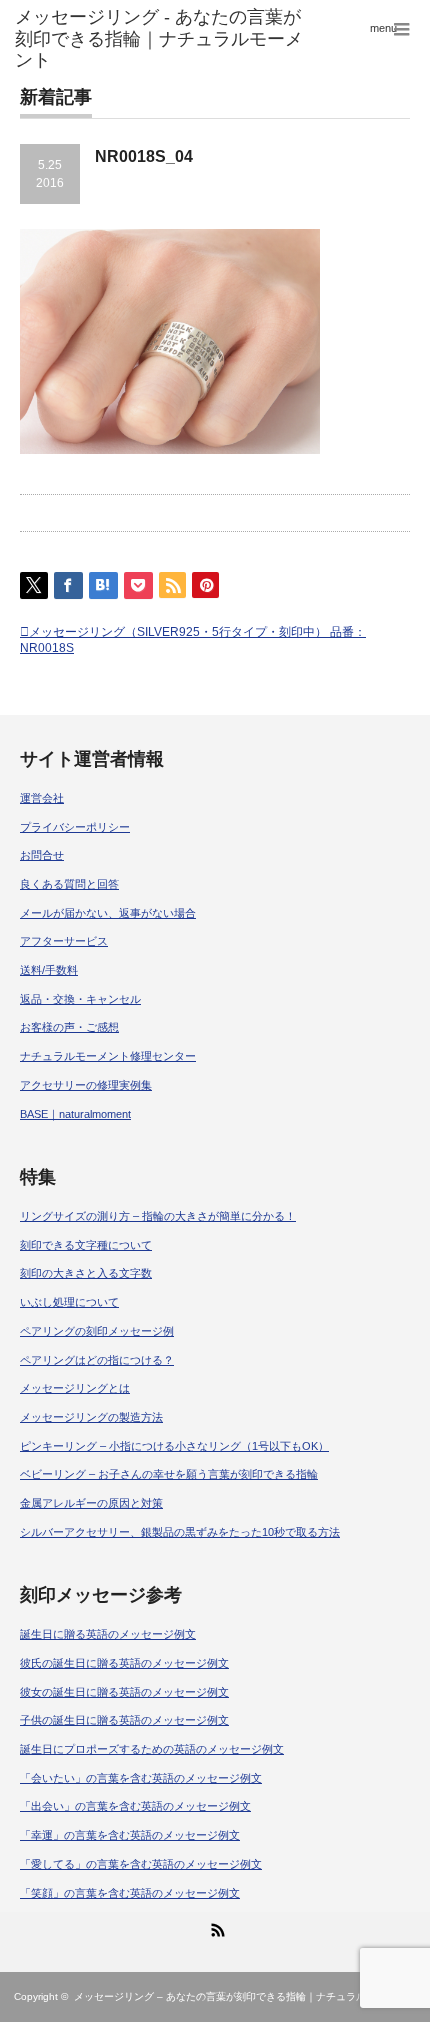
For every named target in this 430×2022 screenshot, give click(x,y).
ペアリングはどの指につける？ (97, 1360)
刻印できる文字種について (86, 1245)
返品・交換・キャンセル (80, 999)
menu (383, 28)
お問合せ (42, 855)
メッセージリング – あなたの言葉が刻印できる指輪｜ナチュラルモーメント (245, 1996)
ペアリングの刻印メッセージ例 (97, 1331)
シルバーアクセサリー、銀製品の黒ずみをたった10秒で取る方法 (180, 1532)
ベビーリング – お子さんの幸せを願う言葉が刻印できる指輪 (169, 1474)
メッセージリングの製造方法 (91, 1417)
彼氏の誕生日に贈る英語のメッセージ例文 (124, 1663)
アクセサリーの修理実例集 (86, 1085)
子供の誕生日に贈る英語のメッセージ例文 (124, 1720)
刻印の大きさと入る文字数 (86, 1273)
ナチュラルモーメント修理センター (108, 1056)
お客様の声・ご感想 (69, 1027)
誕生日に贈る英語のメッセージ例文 (108, 1634)
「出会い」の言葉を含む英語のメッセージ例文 (135, 1806)
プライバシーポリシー (75, 827)
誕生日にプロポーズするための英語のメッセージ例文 (152, 1749)
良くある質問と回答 (69, 884)
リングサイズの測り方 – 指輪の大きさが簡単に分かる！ (158, 1216)
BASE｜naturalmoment (75, 1114)
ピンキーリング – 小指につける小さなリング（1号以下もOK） (174, 1446)
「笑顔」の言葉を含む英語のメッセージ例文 (130, 1893)
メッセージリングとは (75, 1388)
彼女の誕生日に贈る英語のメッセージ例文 (124, 1692)
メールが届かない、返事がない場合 (108, 913)
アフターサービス (64, 941)
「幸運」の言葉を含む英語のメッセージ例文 (130, 1835)
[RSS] (215, 1927)
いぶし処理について (69, 1302)
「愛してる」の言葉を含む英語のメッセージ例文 (141, 1864)
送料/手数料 (49, 970)
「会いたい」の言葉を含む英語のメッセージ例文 (141, 1778)
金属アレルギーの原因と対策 (91, 1503)
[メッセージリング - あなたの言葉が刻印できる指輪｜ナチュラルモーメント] (165, 39)
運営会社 (42, 798)
